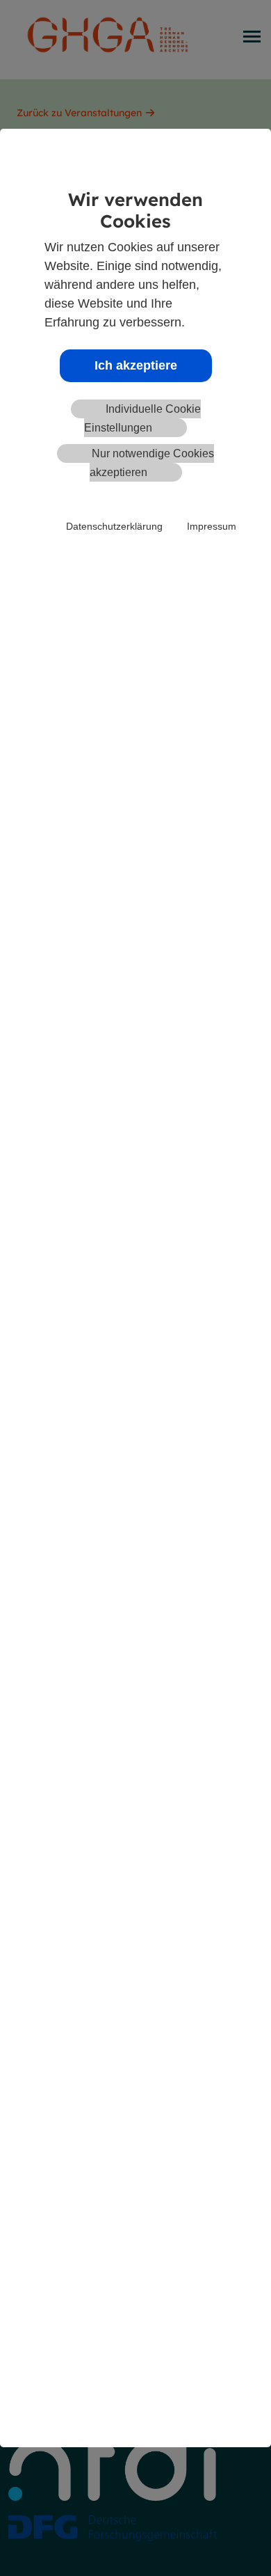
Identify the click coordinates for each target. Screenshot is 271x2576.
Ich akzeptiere (136, 365)
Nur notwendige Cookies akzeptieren (152, 463)
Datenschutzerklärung (114, 526)
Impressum (212, 526)
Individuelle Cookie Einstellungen (142, 418)
